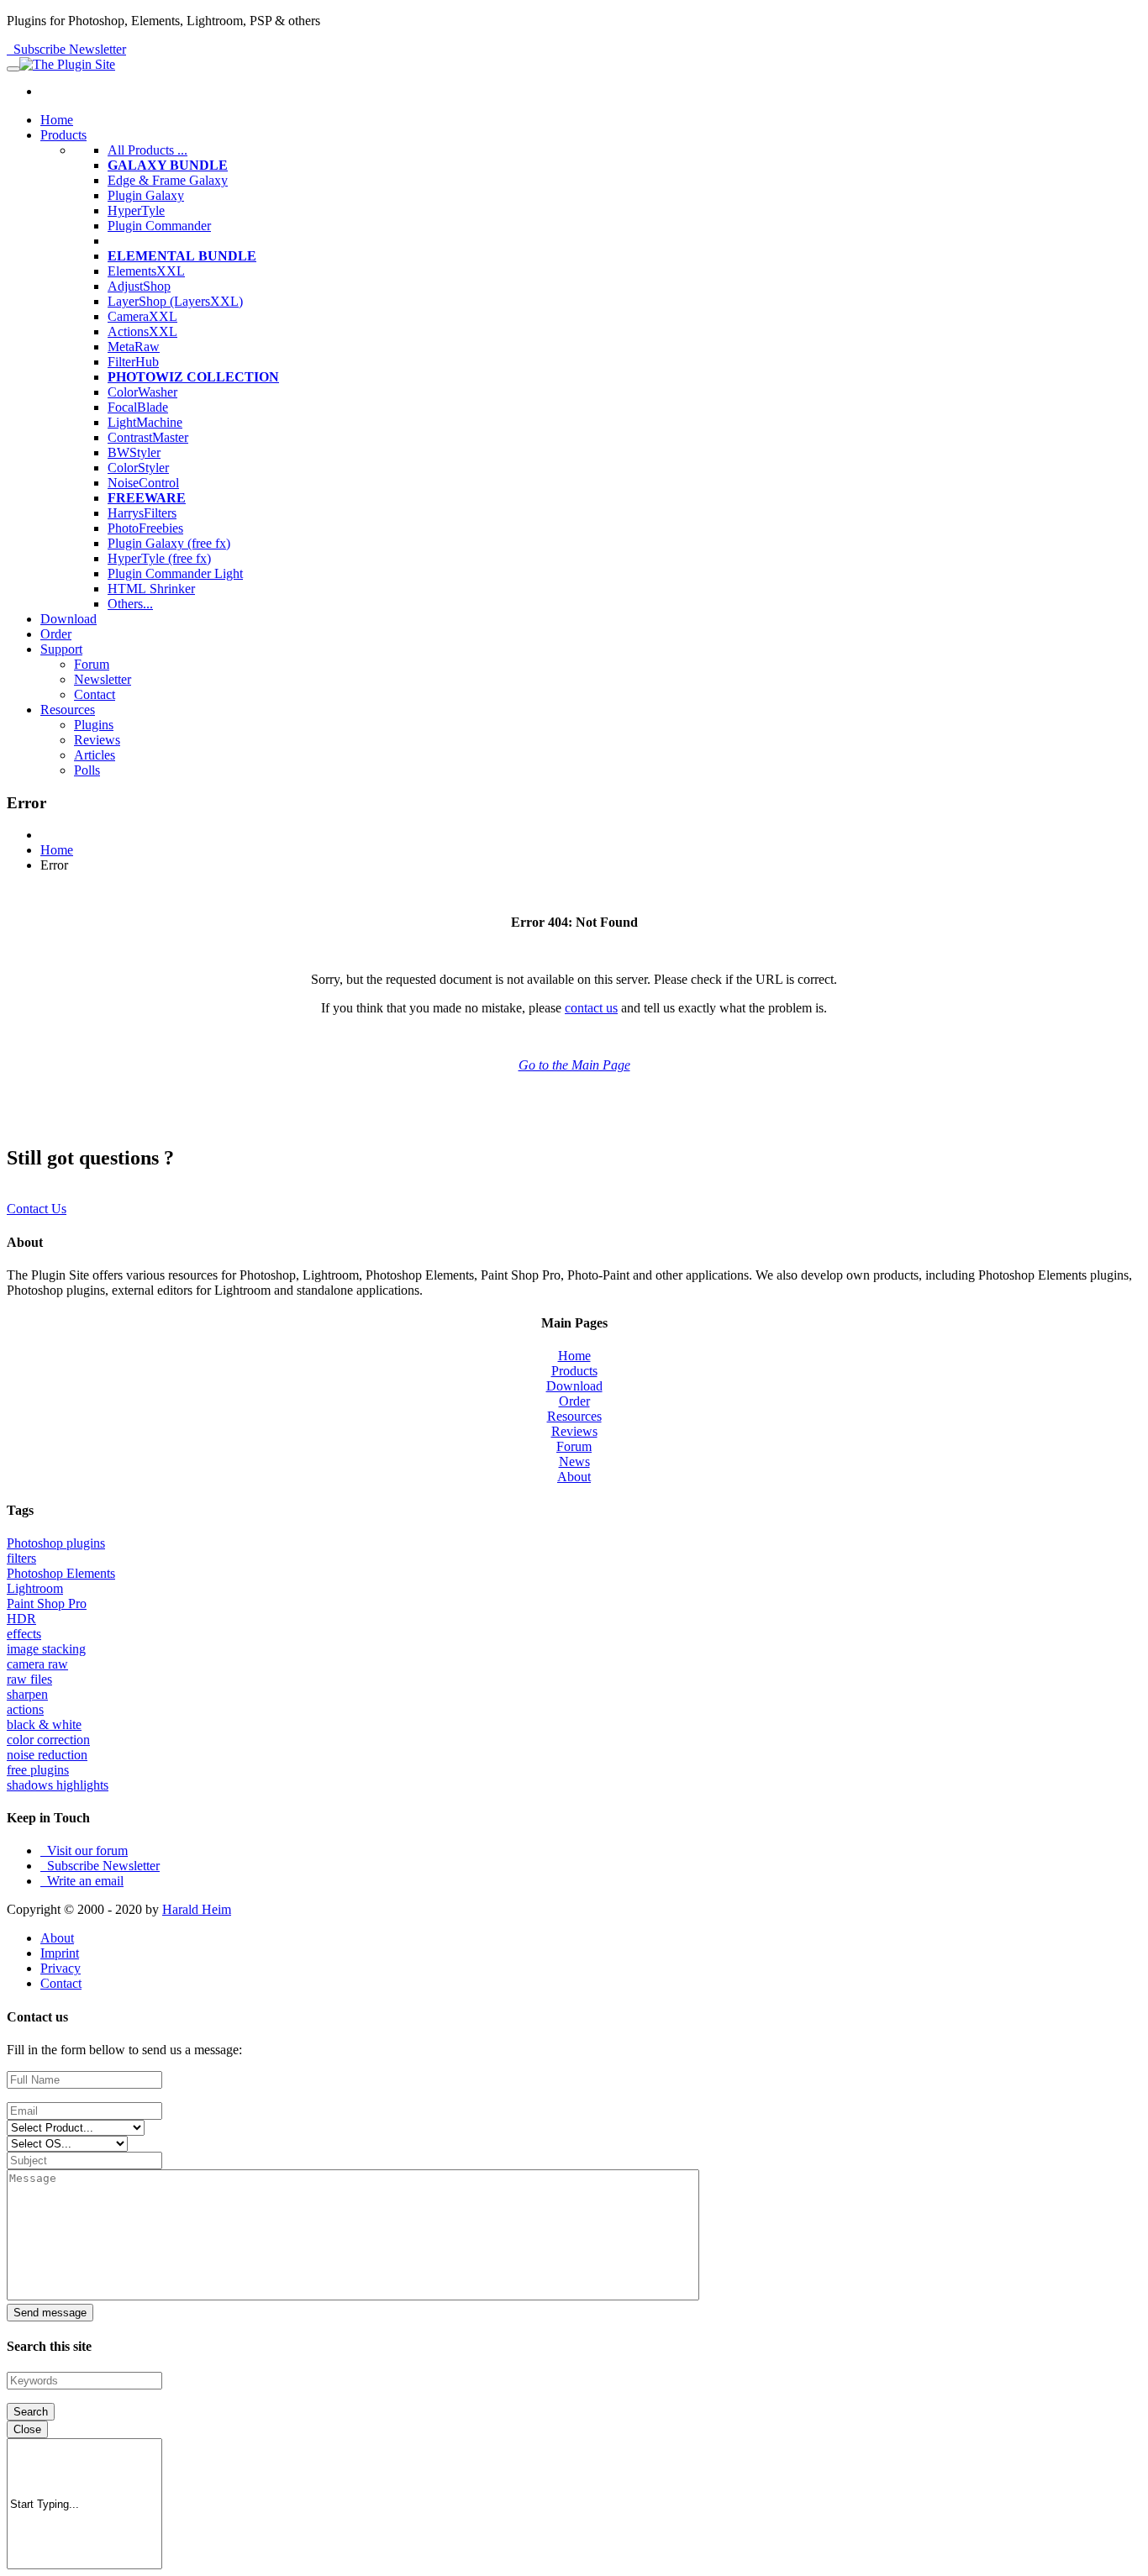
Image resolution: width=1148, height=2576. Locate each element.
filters (21, 1558)
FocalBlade (138, 407)
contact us (591, 1008)
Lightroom (35, 1588)
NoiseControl (143, 483)
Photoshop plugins (56, 1543)
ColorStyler (138, 468)
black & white (44, 1724)
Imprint (60, 1953)
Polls (87, 770)
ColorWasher (142, 392)
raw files (29, 1679)
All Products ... (147, 150)
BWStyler (134, 452)
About (574, 1477)
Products (63, 135)
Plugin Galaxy (146, 195)
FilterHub (133, 362)
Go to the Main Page (574, 1065)
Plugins (94, 725)
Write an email (82, 1881)
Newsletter (103, 679)
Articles (95, 755)
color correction (48, 1740)
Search (31, 2412)
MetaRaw (134, 347)
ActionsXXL (142, 331)
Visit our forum (84, 1851)
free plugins (38, 1770)
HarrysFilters (142, 513)
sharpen (27, 1694)
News (574, 1461)
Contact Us (37, 1209)
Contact (95, 694)
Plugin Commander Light (175, 573)
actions (25, 1709)
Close (27, 2429)
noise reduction (47, 1755)
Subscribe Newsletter (66, 49)
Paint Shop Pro (47, 1603)
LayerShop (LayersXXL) (175, 301)
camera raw (37, 1664)
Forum (92, 664)
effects (24, 1634)
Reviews (97, 740)
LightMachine (145, 422)
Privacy (61, 1968)
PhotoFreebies (145, 528)
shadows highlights (58, 1785)
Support (61, 649)
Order (56, 634)
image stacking (46, 1649)
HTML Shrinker (151, 589)
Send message (50, 2313)
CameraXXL (142, 316)
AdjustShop (139, 286)
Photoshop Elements (61, 1573)
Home (57, 120)
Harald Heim (197, 1909)
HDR (21, 1619)
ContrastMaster (148, 437)
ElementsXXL (146, 271)
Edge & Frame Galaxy (168, 180)
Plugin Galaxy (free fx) (169, 543)
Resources (68, 710)
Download (68, 619)
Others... (130, 604)
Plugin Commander (159, 226)
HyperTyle (136, 210)
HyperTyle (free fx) (159, 558)
